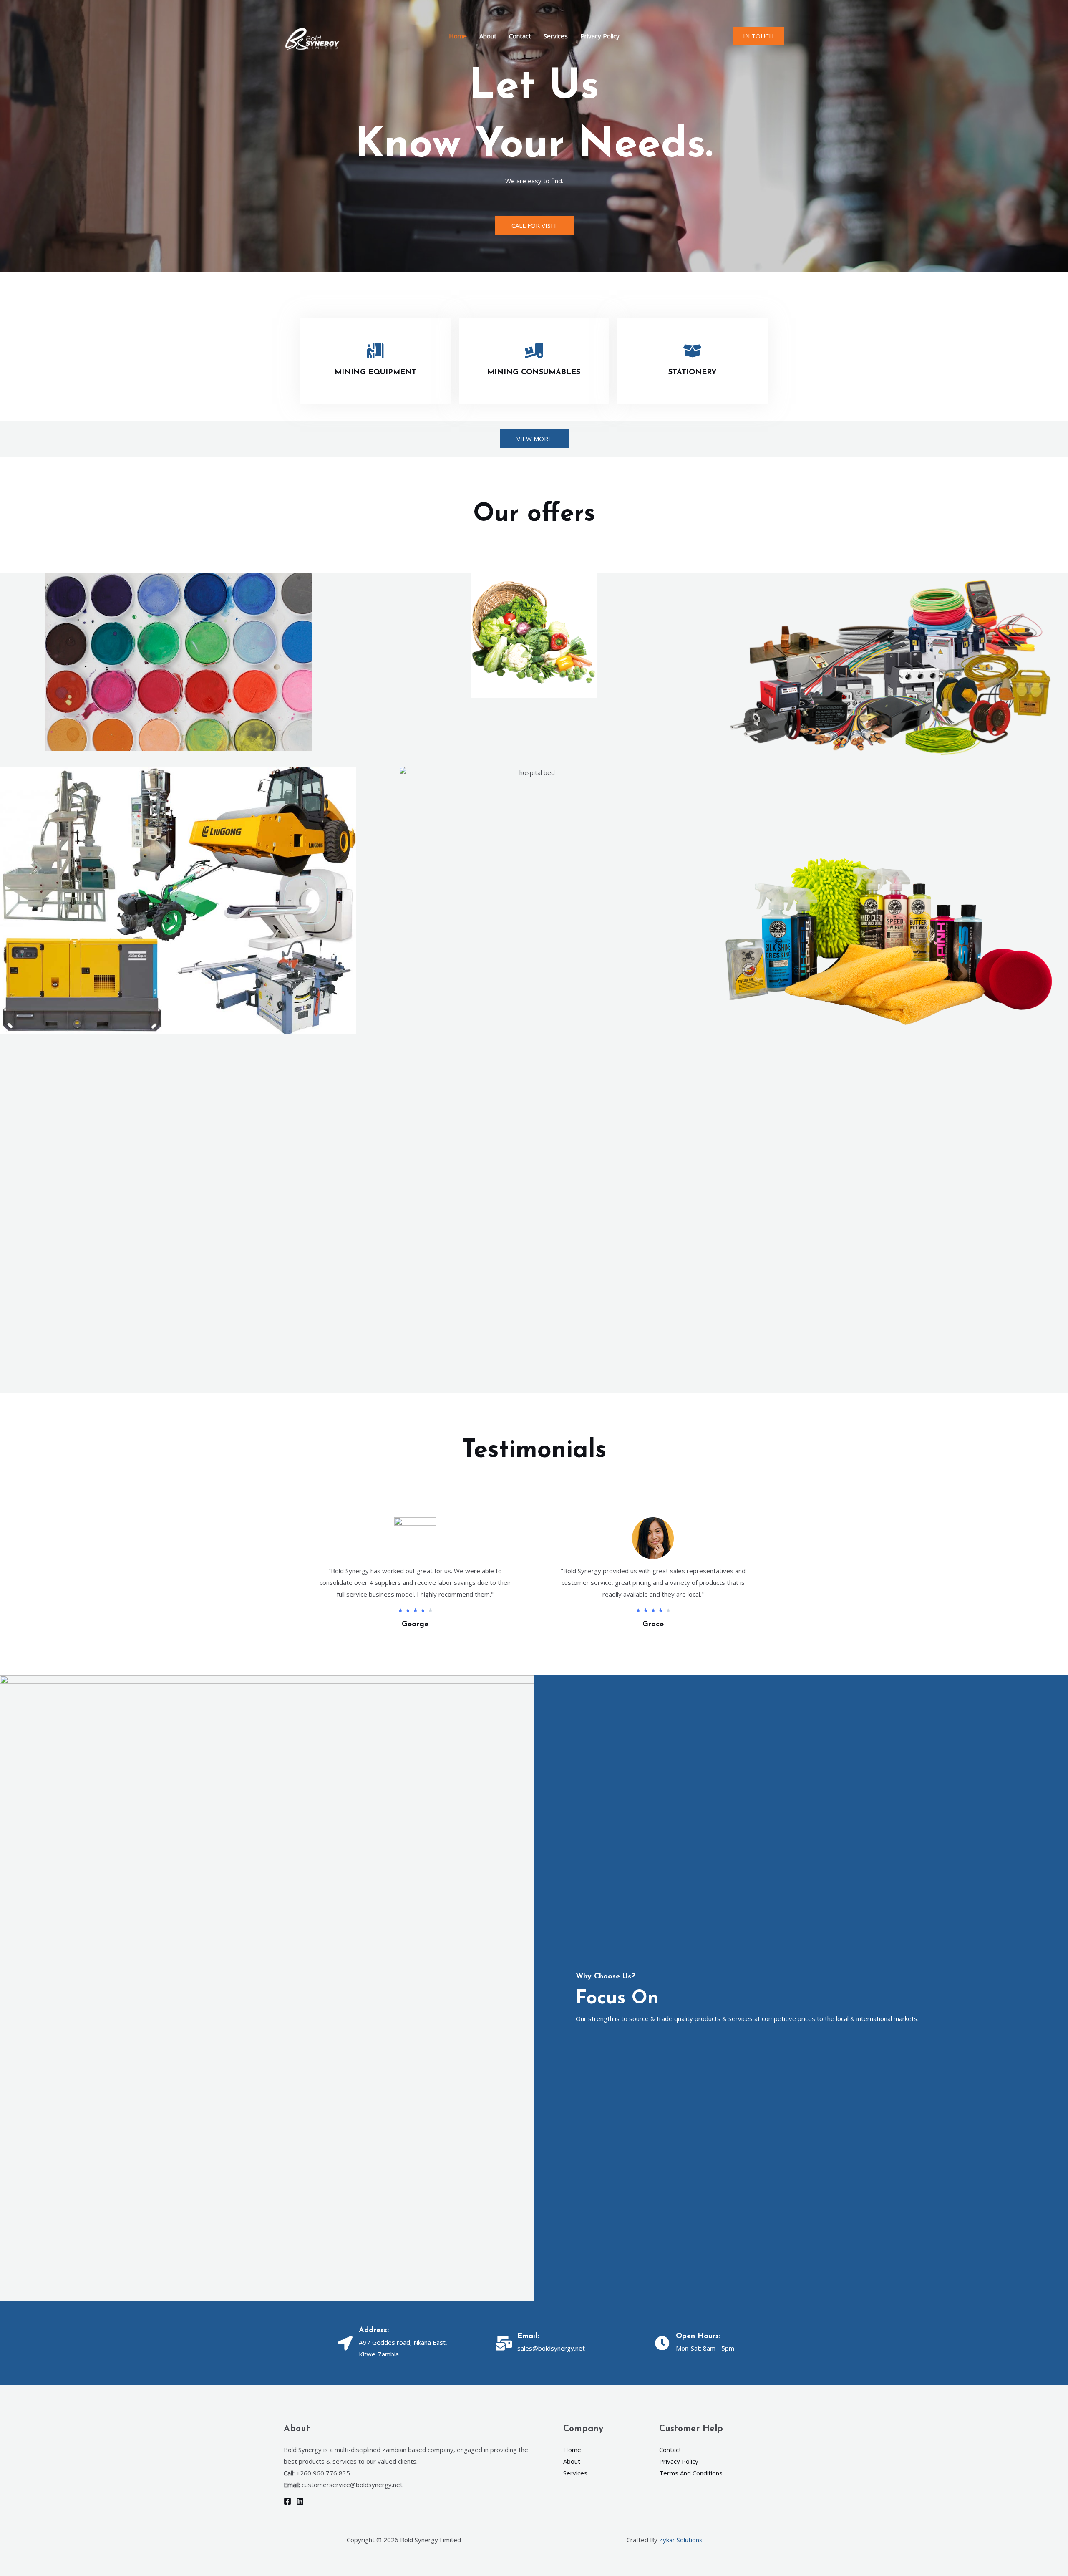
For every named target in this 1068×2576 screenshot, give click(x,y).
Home (458, 36)
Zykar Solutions (681, 2540)
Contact (520, 36)
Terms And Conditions (691, 2473)
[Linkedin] (300, 2501)
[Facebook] (287, 2501)
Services (556, 36)
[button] (758, 36)
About (488, 36)
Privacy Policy (600, 36)
